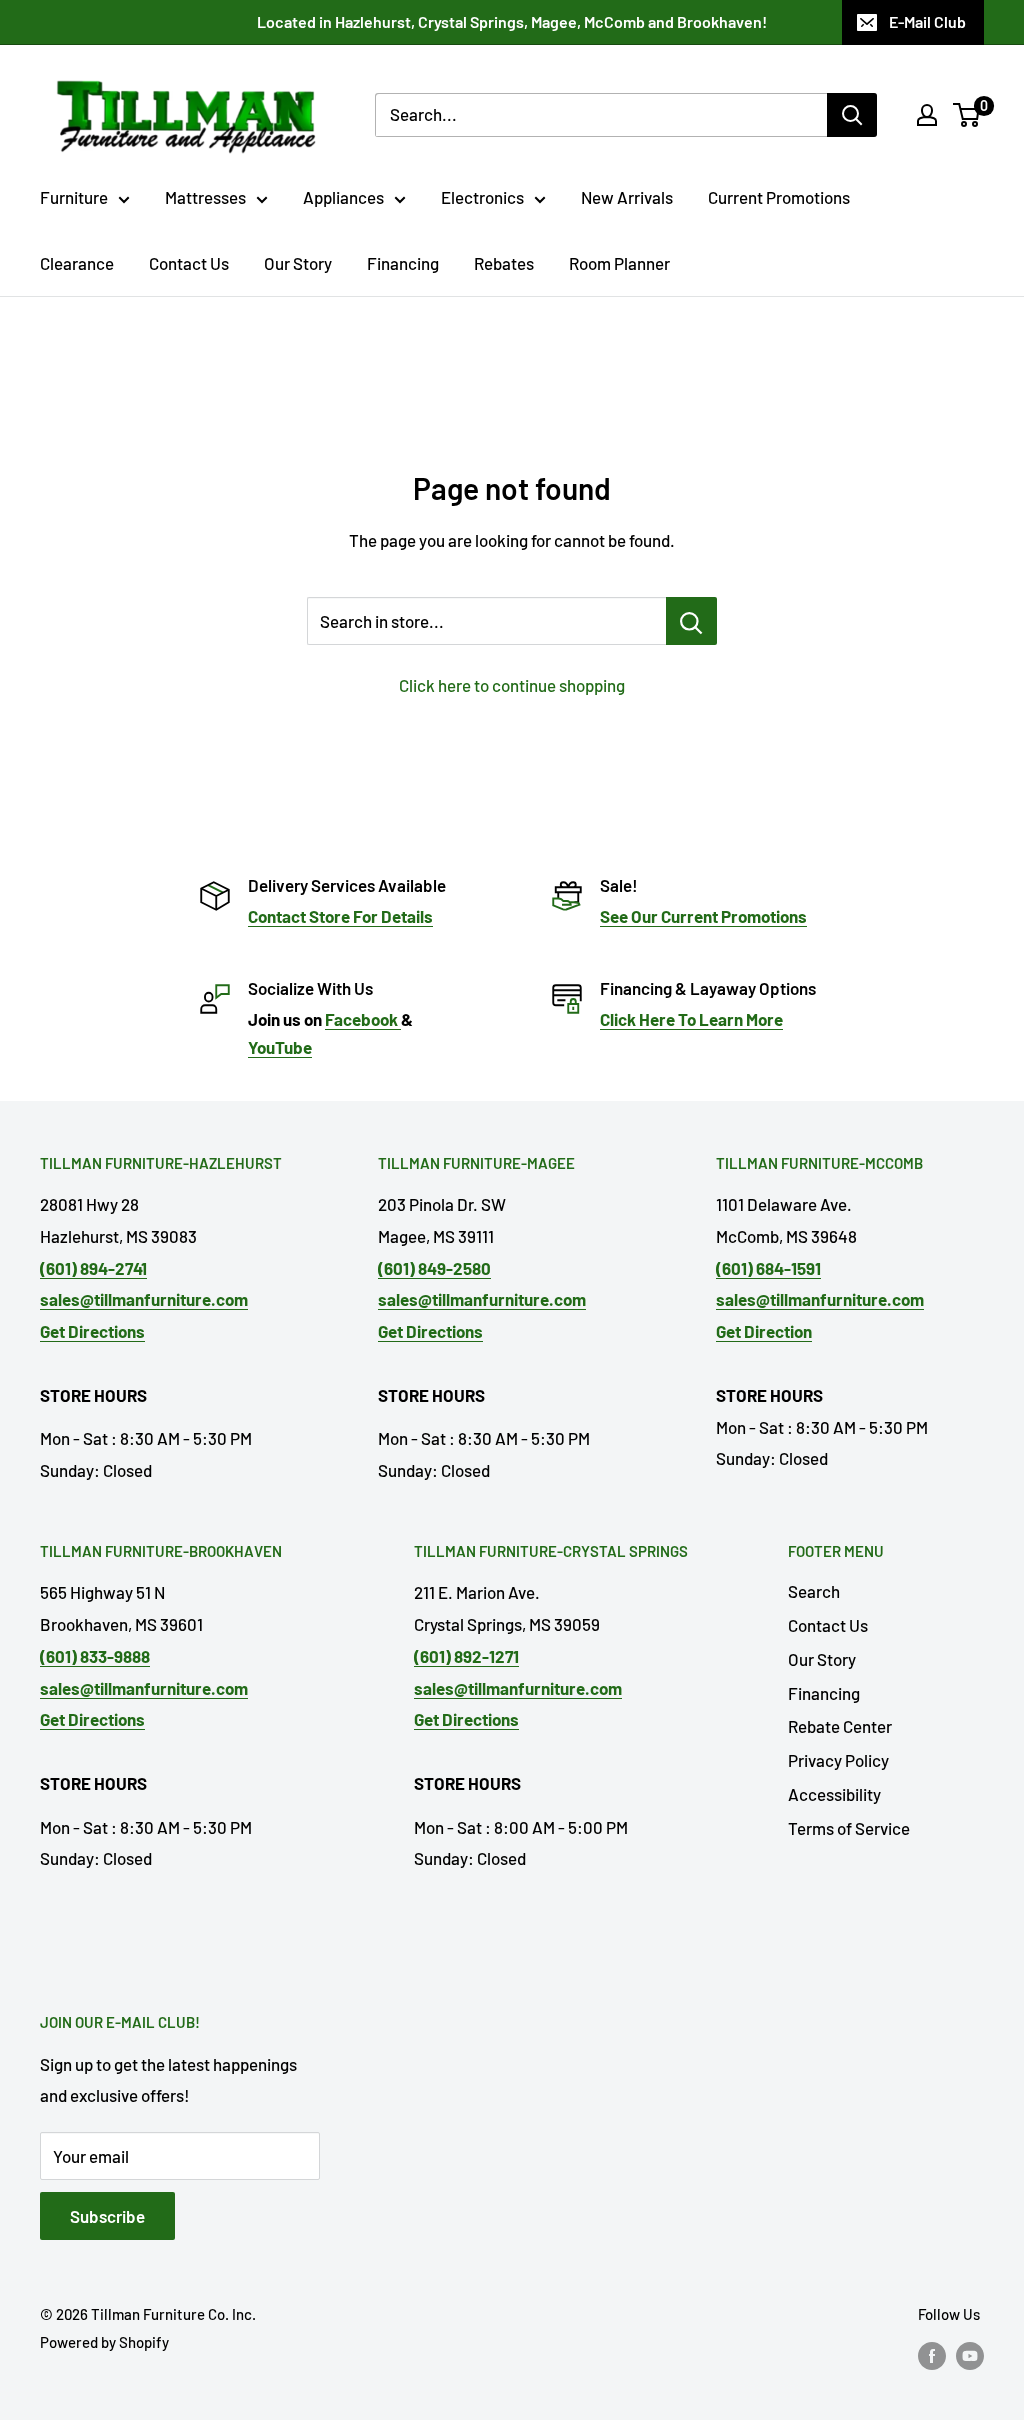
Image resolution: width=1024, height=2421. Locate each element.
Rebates (504, 263)
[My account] (927, 115)
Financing (403, 263)
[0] (967, 115)
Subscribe (107, 2216)
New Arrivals (627, 197)
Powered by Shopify (104, 2342)
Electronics (482, 197)
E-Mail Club (927, 21)
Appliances (343, 197)
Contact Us (189, 263)
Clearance (77, 263)
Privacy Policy (838, 1760)
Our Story (298, 263)
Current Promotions (779, 197)
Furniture (74, 197)
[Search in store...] (691, 621)
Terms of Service (849, 1828)
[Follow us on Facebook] (932, 2355)
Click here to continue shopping (512, 685)
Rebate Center (840, 1726)
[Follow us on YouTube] (970, 2355)
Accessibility (834, 1794)
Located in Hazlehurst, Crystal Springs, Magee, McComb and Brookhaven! (512, 21)
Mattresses (205, 197)
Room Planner (619, 263)
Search (814, 1591)
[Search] (852, 115)
